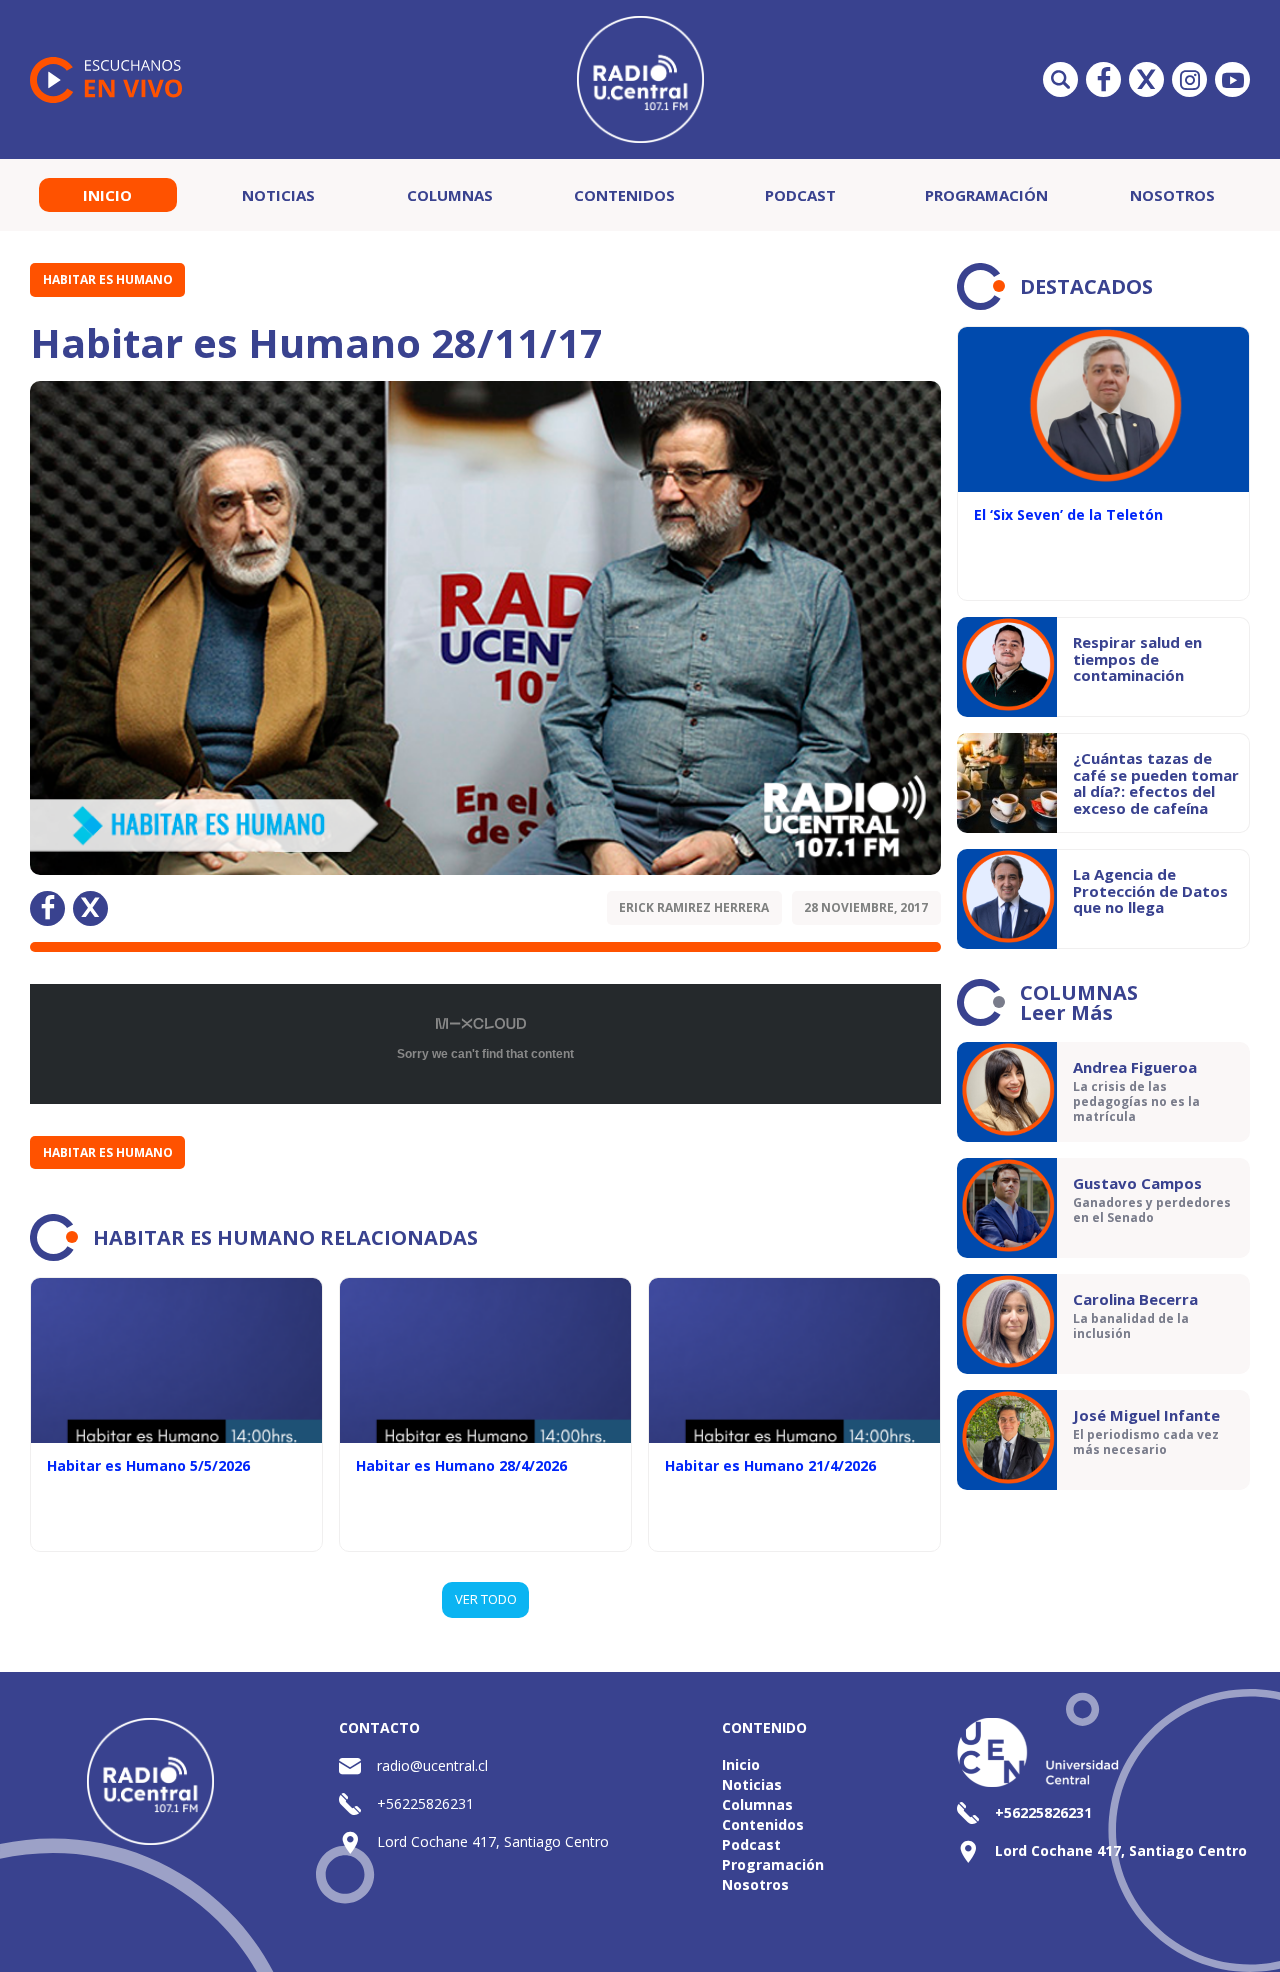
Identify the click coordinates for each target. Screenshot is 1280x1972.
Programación (986, 195)
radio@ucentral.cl (432, 1765)
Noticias (278, 195)
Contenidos (624, 195)
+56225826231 (425, 1803)
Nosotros (1172, 195)
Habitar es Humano (108, 279)
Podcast (800, 195)
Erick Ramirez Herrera (694, 907)
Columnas (450, 195)
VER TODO (486, 1599)
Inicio (107, 195)
